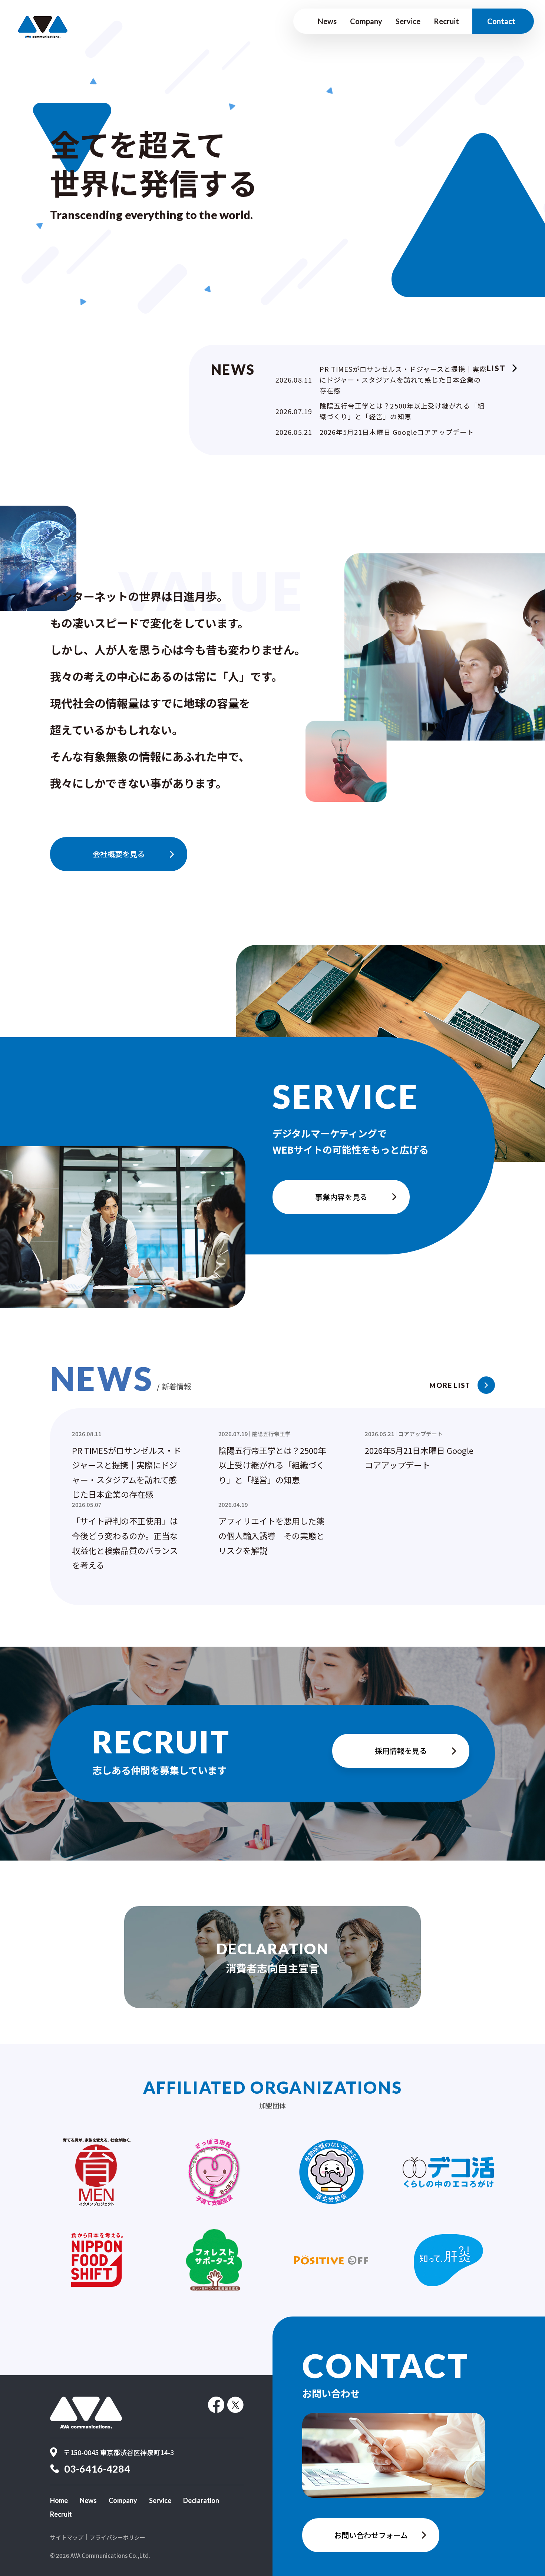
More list (450, 1385)
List (496, 368)
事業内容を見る (341, 1197)
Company (366, 21)
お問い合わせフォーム (371, 2535)
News (327, 21)
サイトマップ (67, 2537)
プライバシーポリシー (118, 2537)
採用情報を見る (401, 1751)
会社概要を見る (119, 854)
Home (59, 2500)
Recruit (446, 21)
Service (408, 21)
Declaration (201, 2500)
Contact (501, 21)
